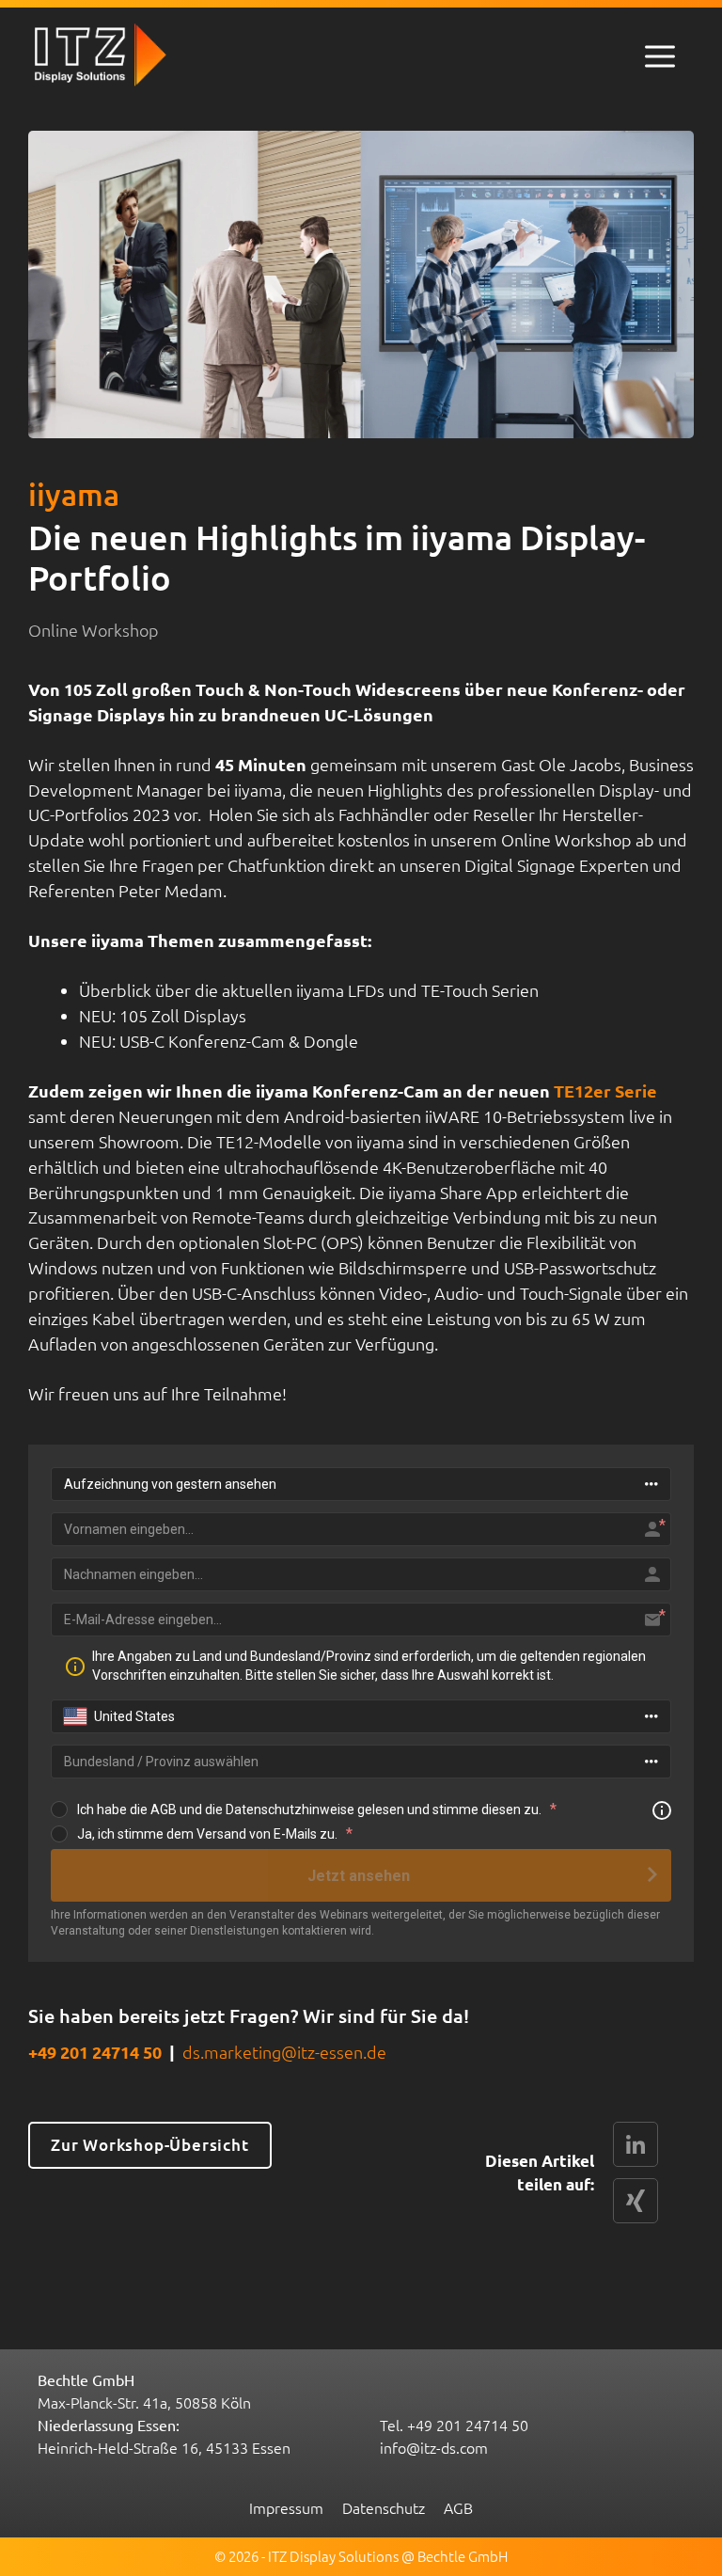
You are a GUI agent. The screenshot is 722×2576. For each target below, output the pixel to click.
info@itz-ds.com (434, 2447)
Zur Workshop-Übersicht (150, 2145)
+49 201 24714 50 (95, 2052)
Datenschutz (384, 2507)
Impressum (286, 2507)
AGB (458, 2507)
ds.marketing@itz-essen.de (284, 2052)
